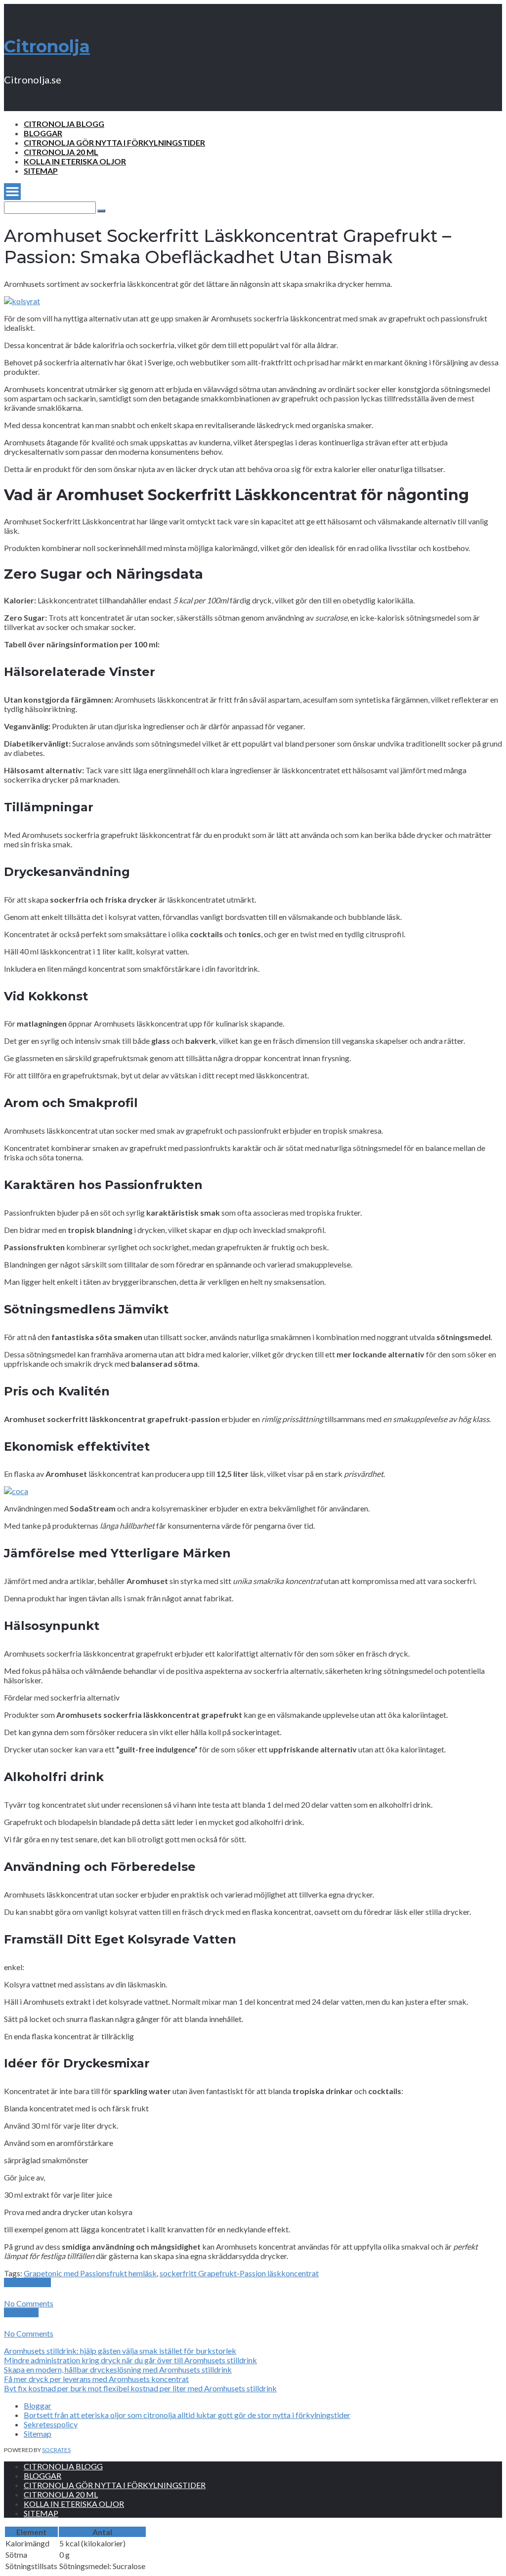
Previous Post (27, 2282)
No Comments (29, 2303)
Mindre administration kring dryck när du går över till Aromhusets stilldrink (130, 2360)
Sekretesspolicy (51, 2424)
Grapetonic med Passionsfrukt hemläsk (90, 2273)
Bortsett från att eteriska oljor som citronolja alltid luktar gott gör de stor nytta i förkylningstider (187, 2415)
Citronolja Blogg (64, 124)
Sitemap (41, 171)
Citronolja (47, 46)
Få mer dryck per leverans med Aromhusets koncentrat (96, 2379)
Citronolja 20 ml (61, 152)
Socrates (56, 2450)
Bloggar (43, 133)
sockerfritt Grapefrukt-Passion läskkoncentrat (239, 2273)
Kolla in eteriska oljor (75, 161)
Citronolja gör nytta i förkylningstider (114, 142)
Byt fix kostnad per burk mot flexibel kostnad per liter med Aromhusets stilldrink (140, 2388)
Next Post (21, 2313)
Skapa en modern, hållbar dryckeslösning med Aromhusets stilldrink (118, 2369)
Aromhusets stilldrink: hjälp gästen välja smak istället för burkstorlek (120, 2351)
